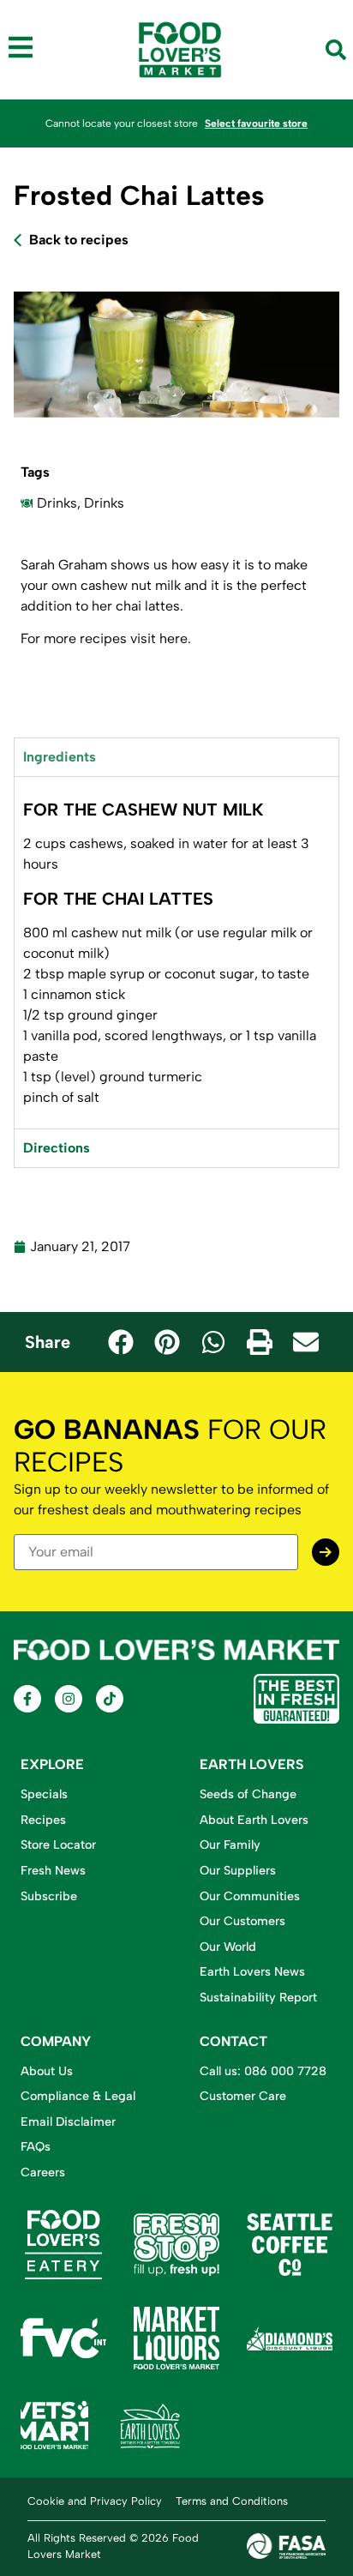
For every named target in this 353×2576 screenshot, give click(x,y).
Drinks (57, 503)
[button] (121, 1342)
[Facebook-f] (27, 1699)
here (174, 638)
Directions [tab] (57, 1148)
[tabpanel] (176, 952)
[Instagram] (69, 1699)
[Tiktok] (110, 1699)
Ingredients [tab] (60, 757)
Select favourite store (256, 123)
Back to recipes (79, 240)
